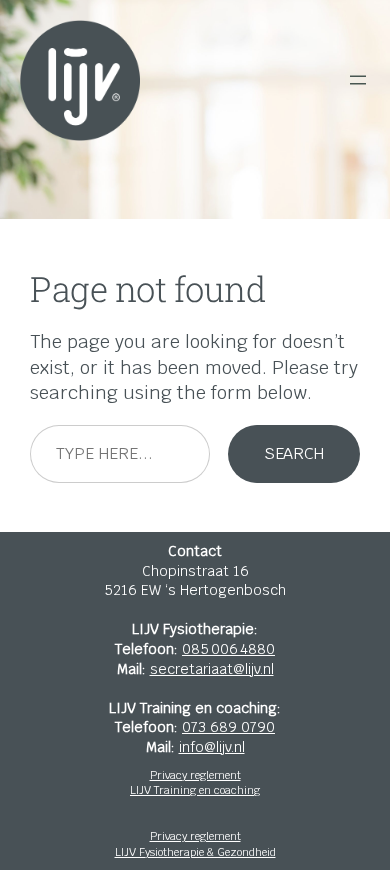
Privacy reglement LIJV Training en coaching (195, 783)
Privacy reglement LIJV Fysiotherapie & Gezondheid (195, 844)
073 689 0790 (228, 727)
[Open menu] (358, 80)
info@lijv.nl (212, 747)
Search (294, 453)
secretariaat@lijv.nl (212, 669)
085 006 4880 (228, 649)
